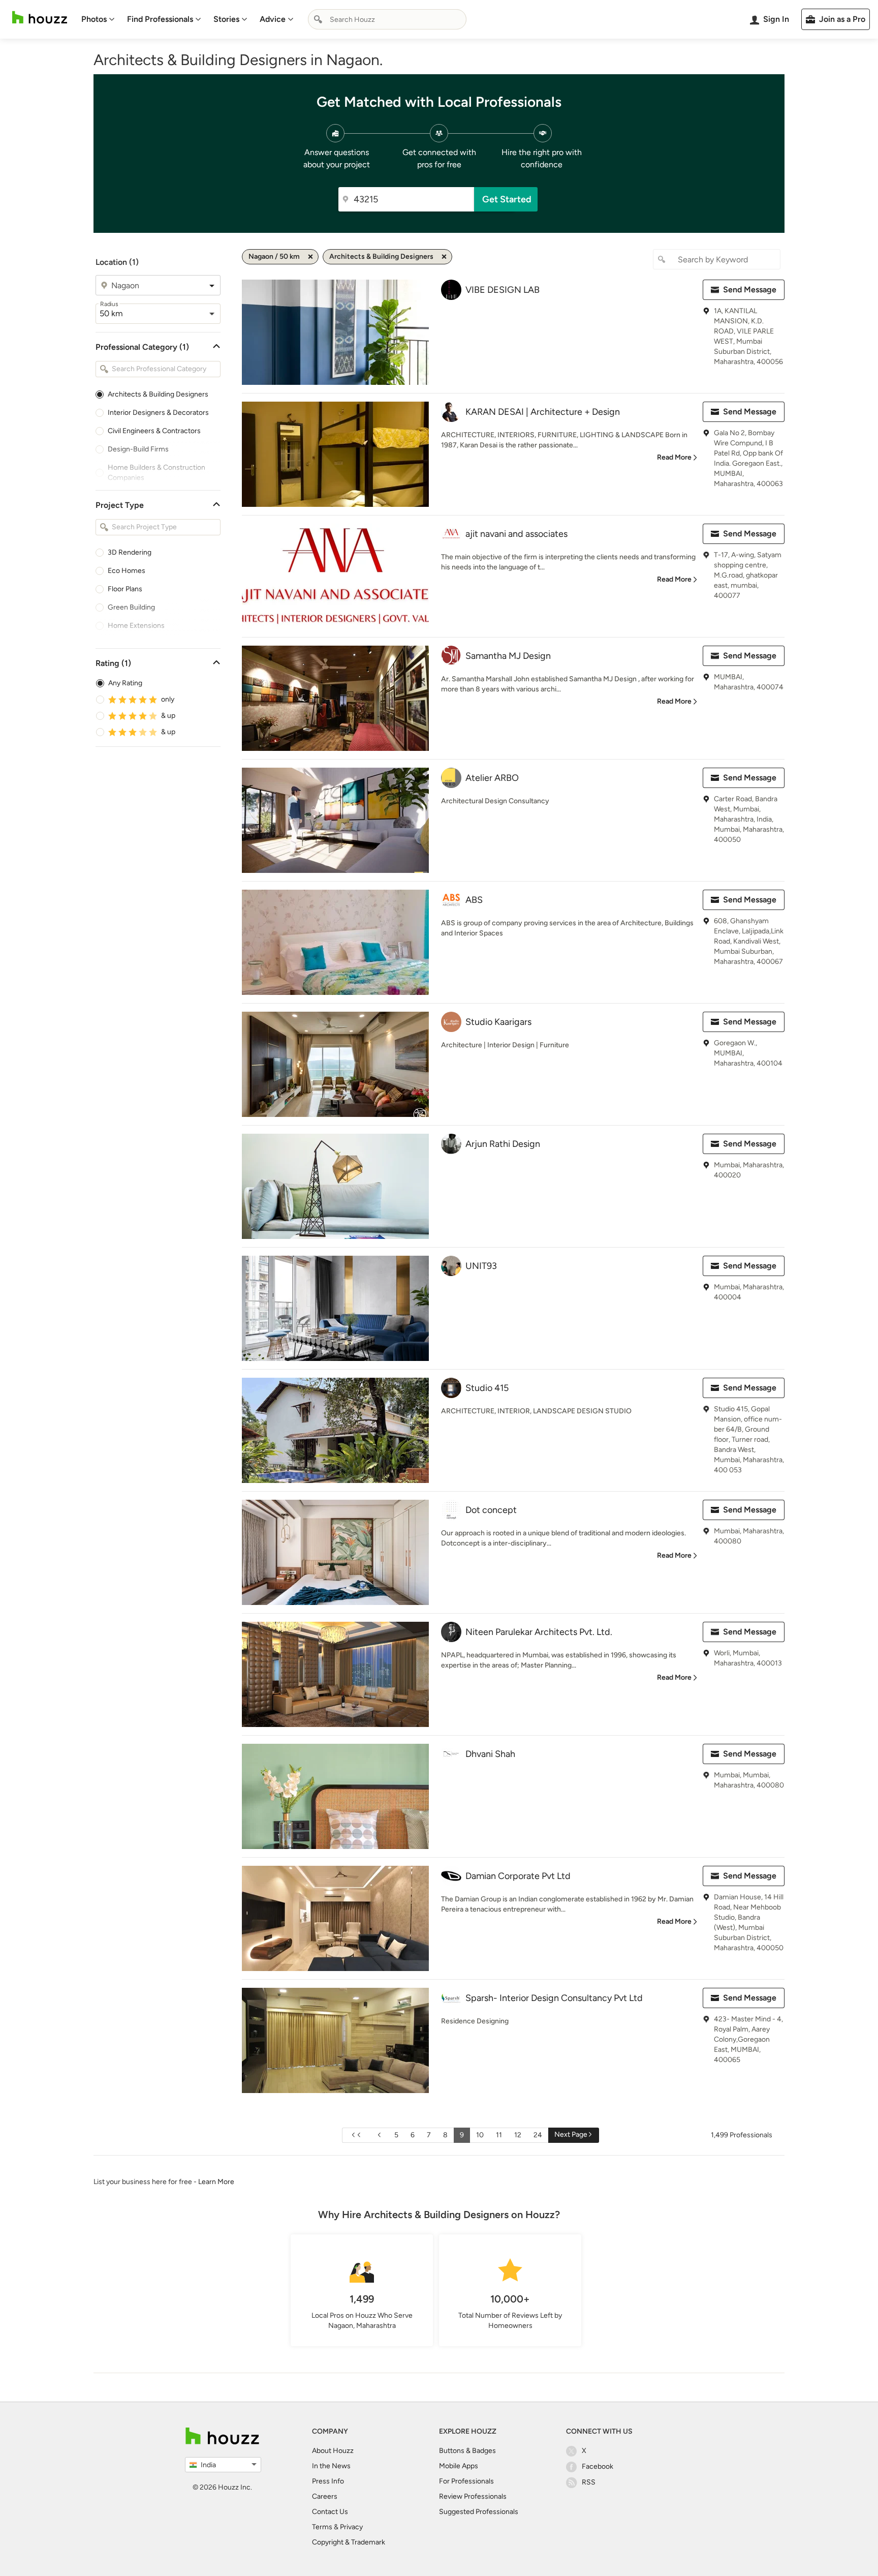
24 (538, 2135)
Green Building (131, 607)
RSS (589, 2482)
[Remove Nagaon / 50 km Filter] (310, 257)
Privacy (351, 2527)
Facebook (598, 2466)
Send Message (750, 290)
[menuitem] (98, 19)
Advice (273, 19)
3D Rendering (130, 552)
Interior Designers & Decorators (158, 413)
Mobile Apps (459, 2466)
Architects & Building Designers (158, 394)
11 (499, 2135)
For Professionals (466, 2481)
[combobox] (387, 19)
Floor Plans (125, 589)
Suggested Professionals (479, 2512)
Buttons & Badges (467, 2451)
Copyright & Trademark (349, 2542)
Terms (322, 2527)
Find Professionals (160, 19)
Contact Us (330, 2512)
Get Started (507, 199)
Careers (325, 2496)
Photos (94, 19)
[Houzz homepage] (40, 18)
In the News (331, 2466)
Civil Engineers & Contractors (154, 431)
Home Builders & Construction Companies (156, 473)
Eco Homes (127, 571)
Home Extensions (136, 626)
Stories (226, 19)
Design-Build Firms (138, 449)
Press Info (328, 2481)
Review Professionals (473, 2496)
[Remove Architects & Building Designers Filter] (444, 257)
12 (518, 2135)
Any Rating (125, 683)
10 (480, 2135)
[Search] (318, 19)
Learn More (216, 2182)
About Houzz (333, 2451)
